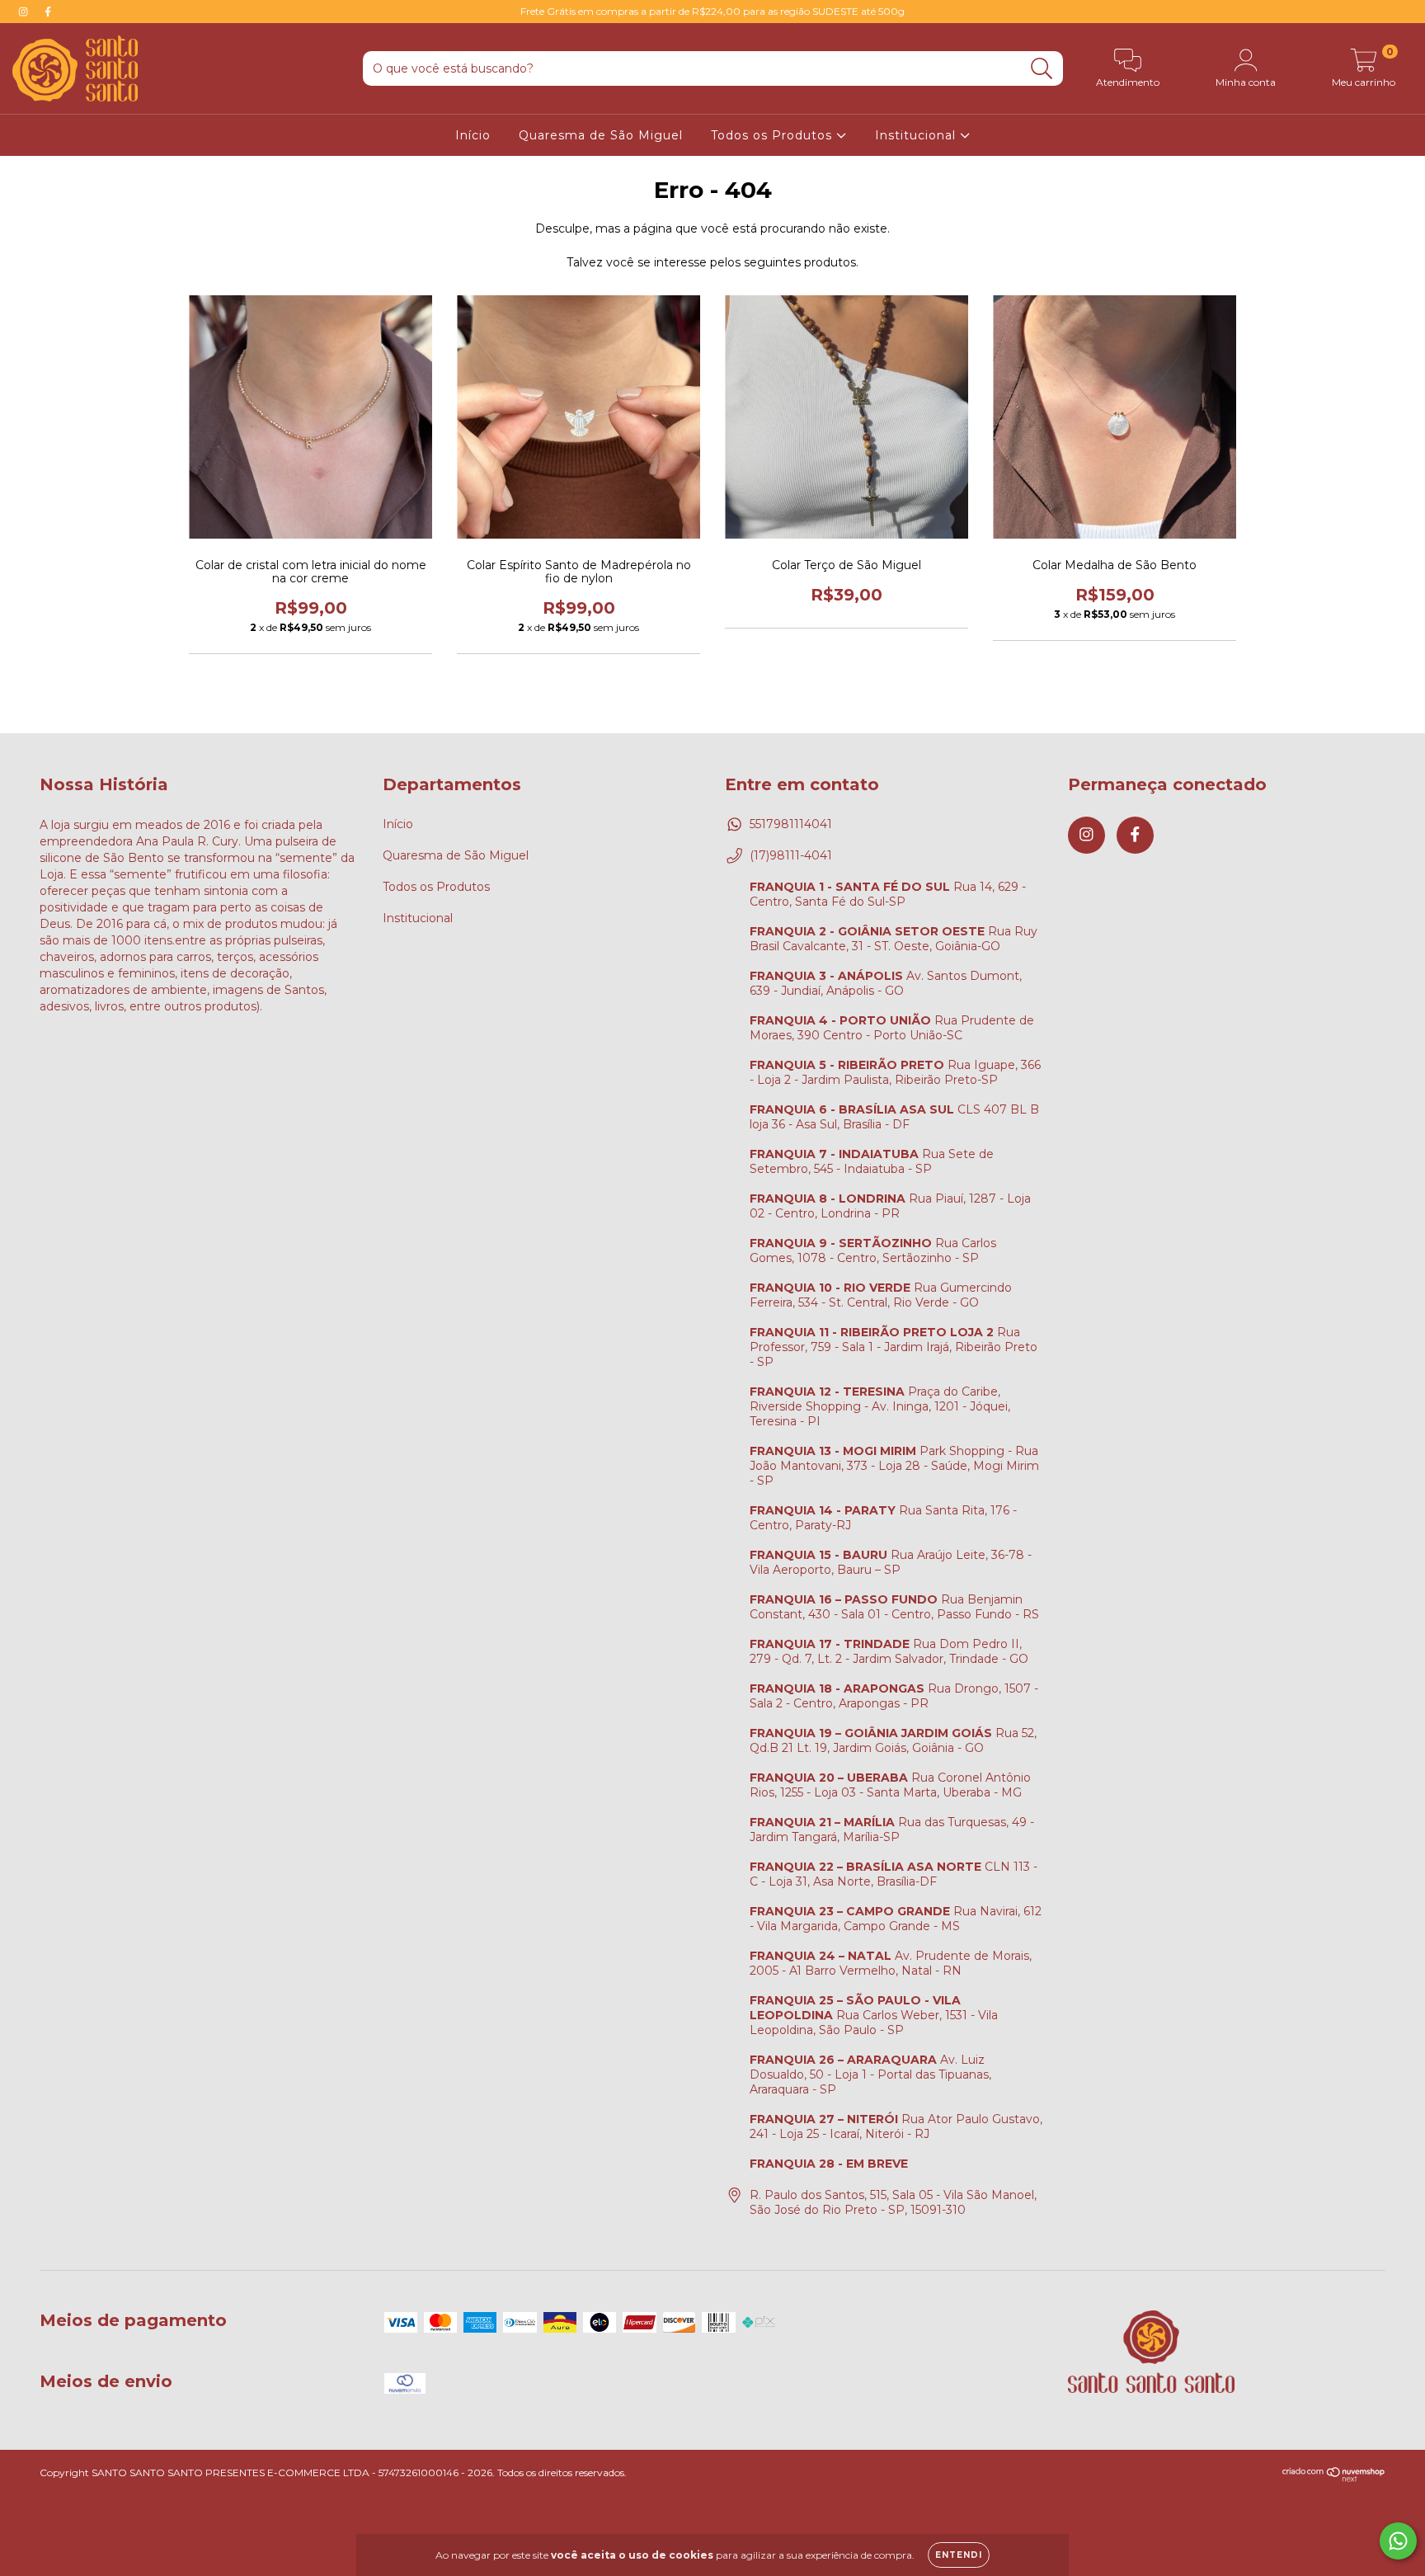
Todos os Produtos (774, 135)
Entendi (959, 2555)
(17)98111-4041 (791, 855)
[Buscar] (1042, 69)
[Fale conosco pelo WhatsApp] (1398, 2541)
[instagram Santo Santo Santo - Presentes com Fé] (25, 12)
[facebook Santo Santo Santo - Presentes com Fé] (48, 12)
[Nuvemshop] (1334, 2478)
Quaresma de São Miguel (601, 135)
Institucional (917, 135)
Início (473, 135)
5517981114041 (791, 824)
